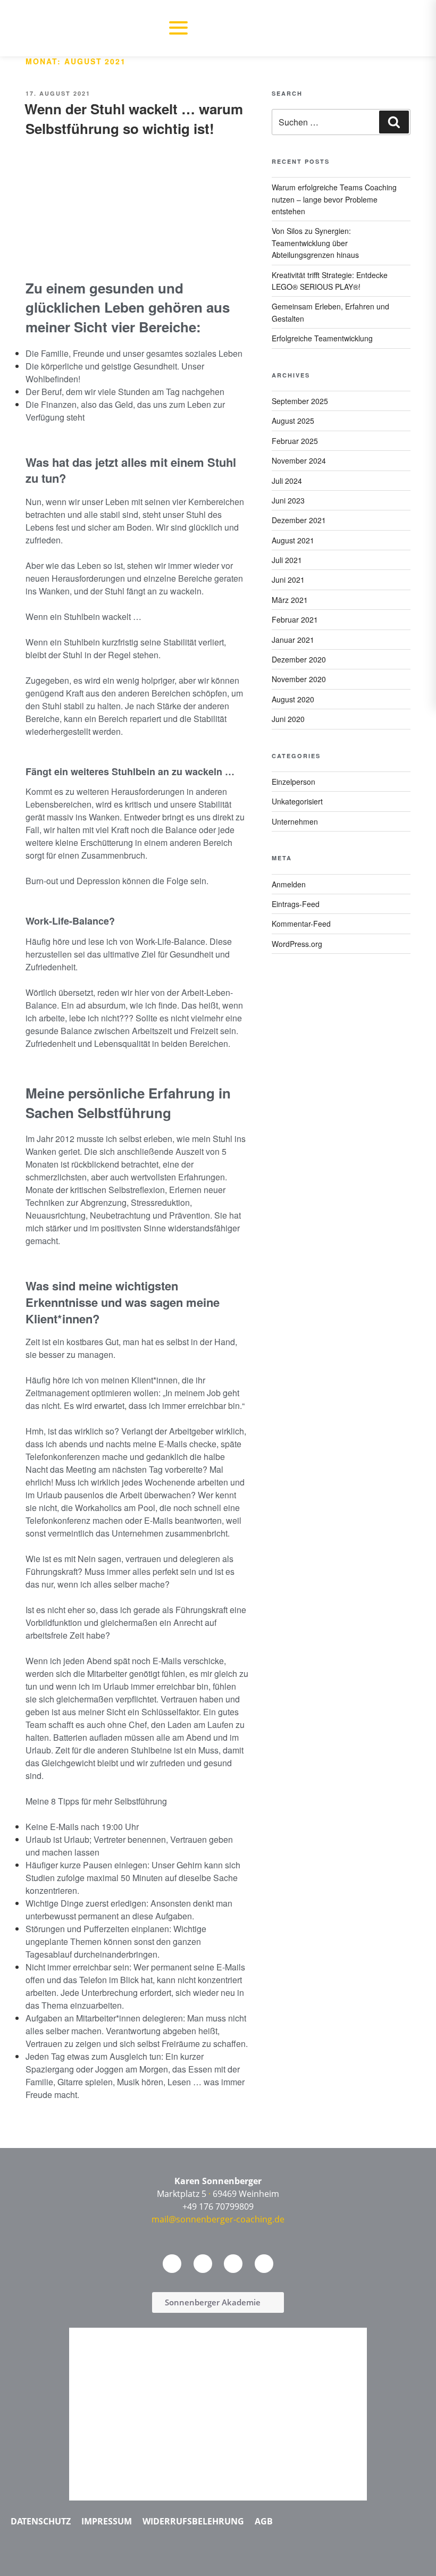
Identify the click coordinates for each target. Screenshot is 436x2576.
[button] (178, 28)
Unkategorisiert (297, 801)
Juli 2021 (287, 560)
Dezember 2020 (299, 659)
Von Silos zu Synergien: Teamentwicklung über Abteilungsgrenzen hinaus (315, 243)
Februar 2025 (295, 441)
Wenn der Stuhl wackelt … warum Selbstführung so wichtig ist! (134, 118)
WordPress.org (297, 944)
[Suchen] (394, 122)
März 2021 (290, 600)
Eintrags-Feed (296, 904)
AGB (264, 2521)
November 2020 (299, 679)
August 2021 (293, 540)
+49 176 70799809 (218, 2206)
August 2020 (293, 699)
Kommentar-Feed (301, 924)
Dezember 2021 (299, 520)
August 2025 (293, 421)
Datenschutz (41, 2521)
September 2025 (300, 401)
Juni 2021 (288, 580)
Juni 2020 (288, 719)
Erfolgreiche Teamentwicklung (322, 338)
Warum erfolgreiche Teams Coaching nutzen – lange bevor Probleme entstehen (334, 199)
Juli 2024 (287, 481)
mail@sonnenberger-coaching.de (218, 2219)
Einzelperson (294, 782)
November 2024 (299, 460)
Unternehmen (295, 821)
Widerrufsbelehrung (193, 2521)
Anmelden (289, 884)
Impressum (107, 2521)
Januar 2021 (293, 640)
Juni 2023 (288, 500)
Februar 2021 (295, 619)
